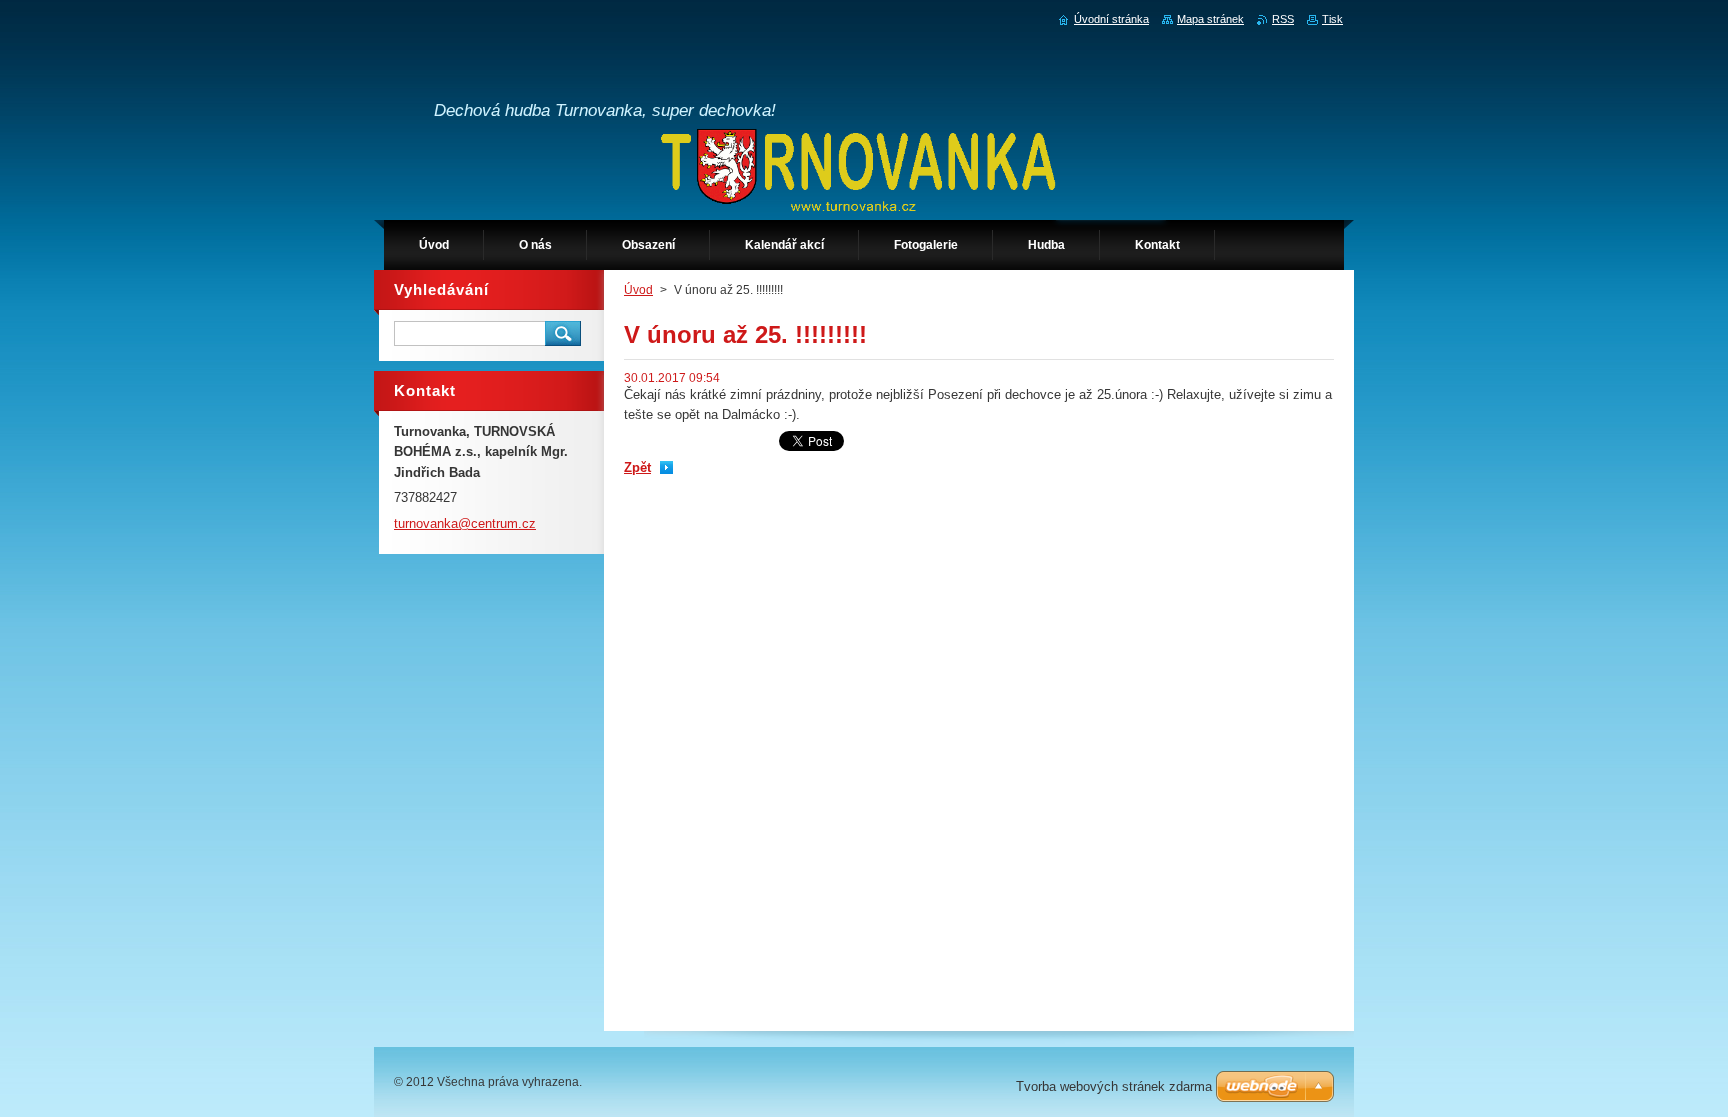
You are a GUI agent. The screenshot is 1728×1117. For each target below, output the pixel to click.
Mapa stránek (1210, 19)
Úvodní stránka (1111, 19)
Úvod (638, 290)
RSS (1283, 19)
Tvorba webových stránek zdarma (1114, 1086)
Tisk (1332, 19)
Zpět (637, 467)
